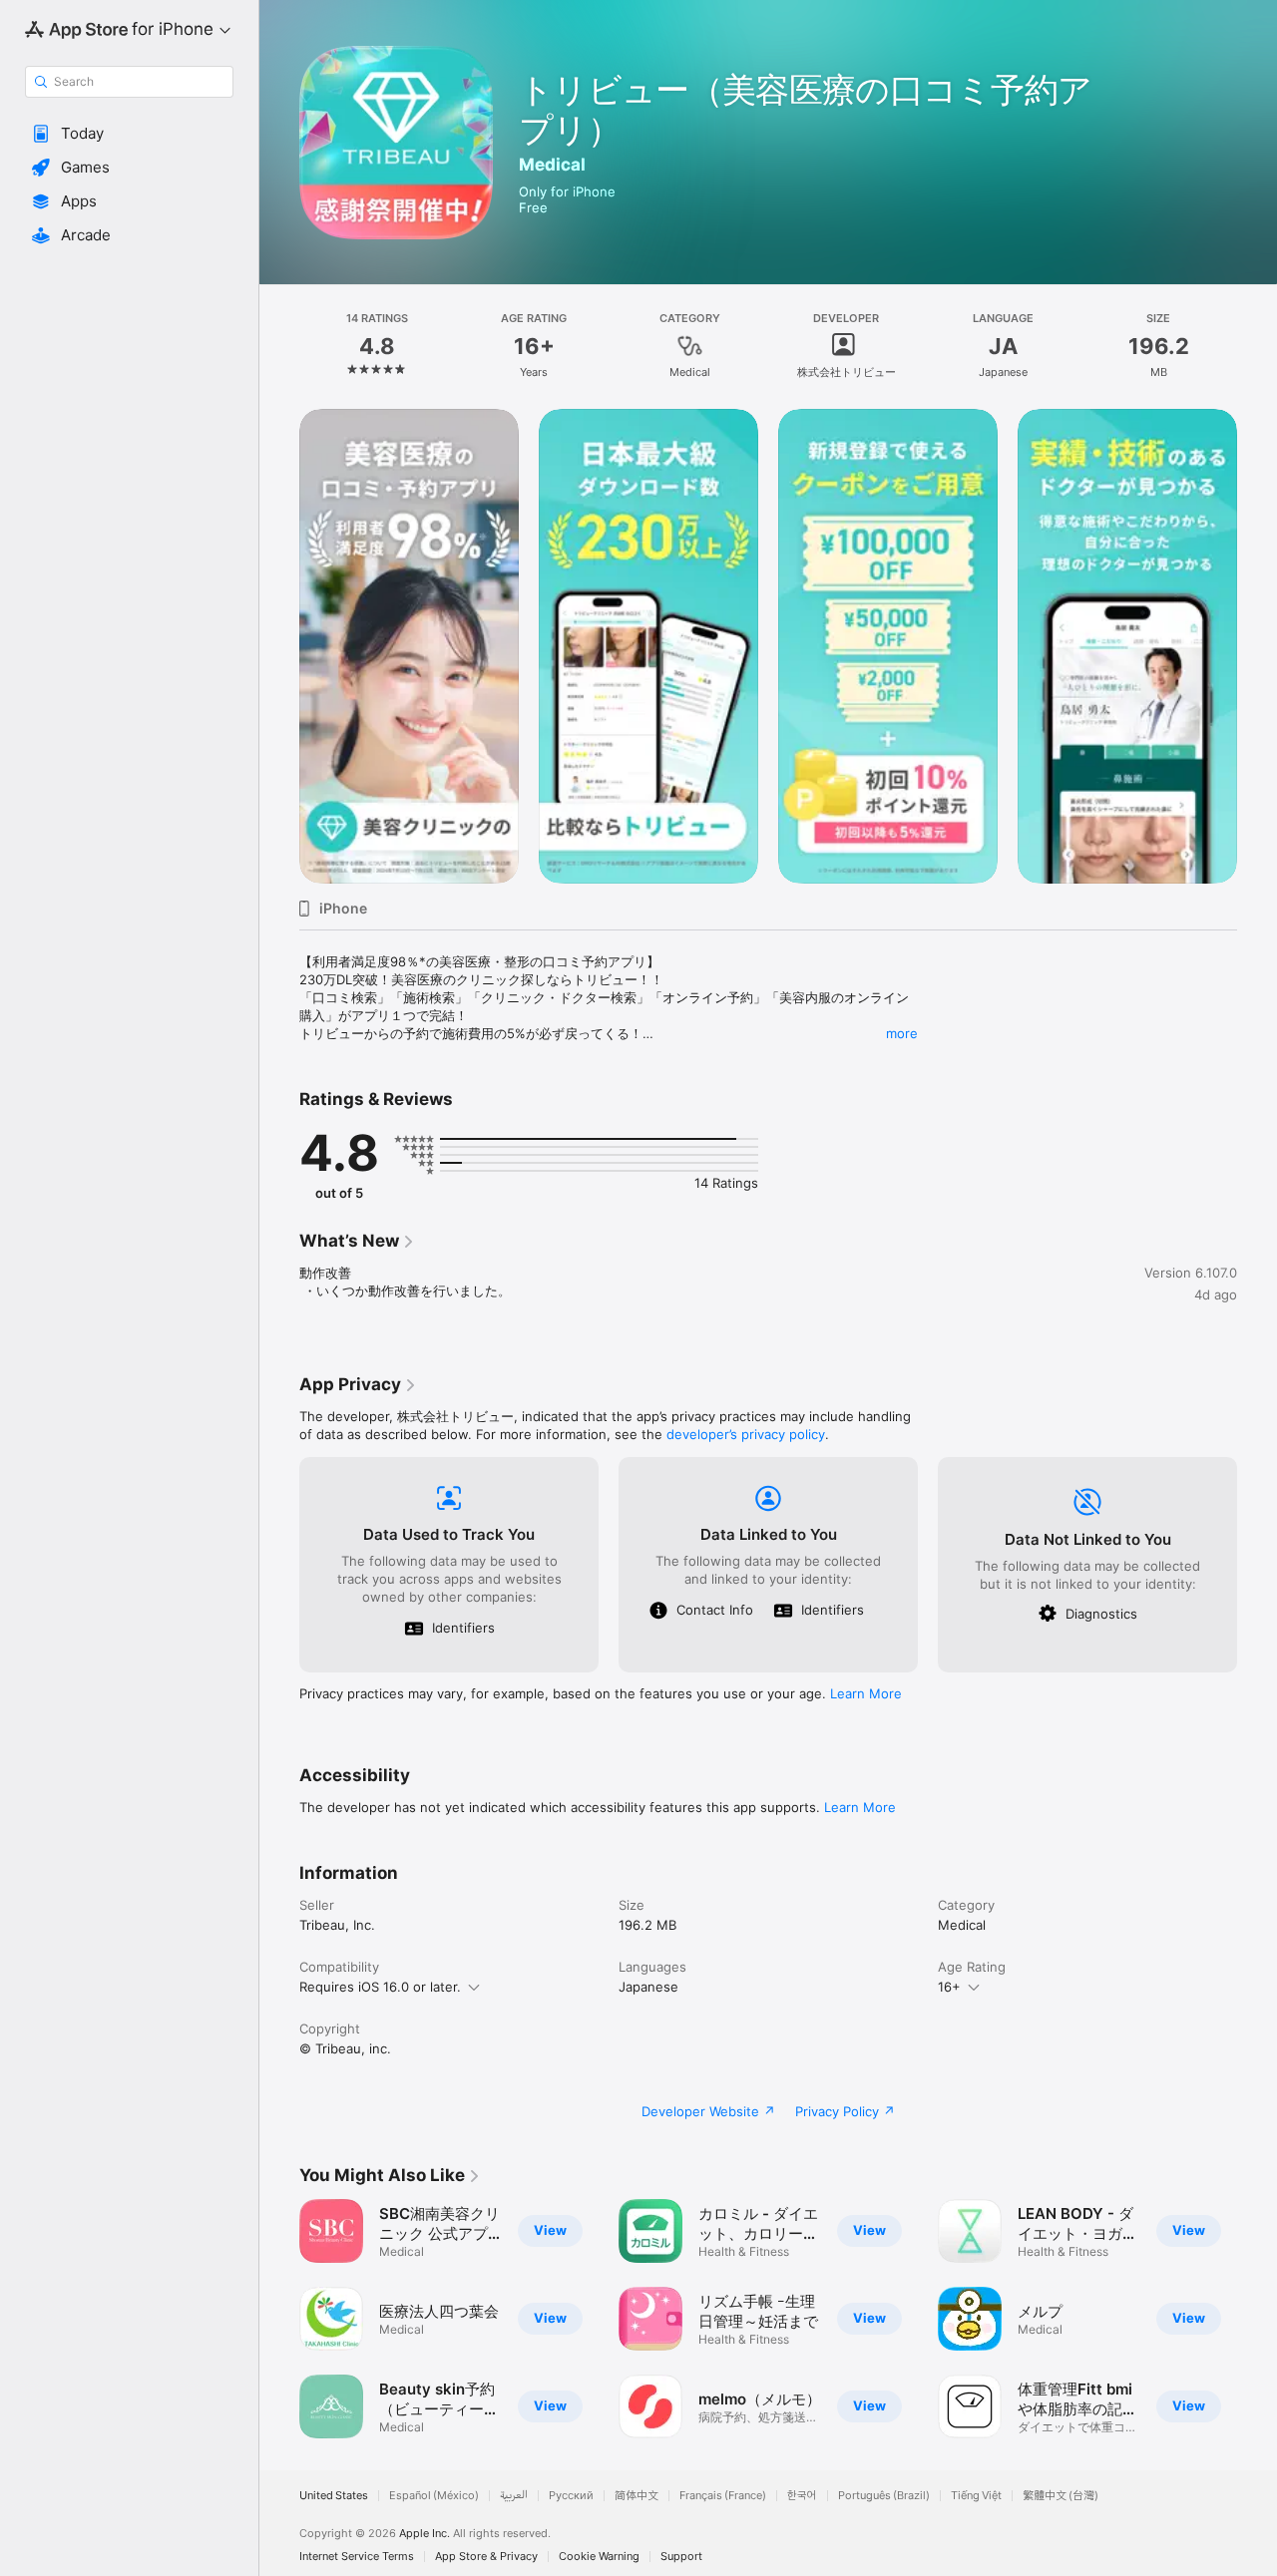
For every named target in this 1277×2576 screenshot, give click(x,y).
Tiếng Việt (976, 2496)
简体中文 (637, 2496)
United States (334, 2496)
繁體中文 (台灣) (1061, 2496)
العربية (514, 2496)
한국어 (802, 2496)
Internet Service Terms (357, 2557)
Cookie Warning (599, 2557)
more (902, 1033)
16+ (949, 1987)
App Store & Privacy (486, 2557)
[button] (129, 134)
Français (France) (723, 2496)
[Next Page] (1257, 646)
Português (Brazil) (884, 2496)
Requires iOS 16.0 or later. (380, 1987)
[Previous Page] (279, 646)
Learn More (866, 1693)
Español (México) (434, 2496)
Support (681, 2557)
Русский (571, 2496)
